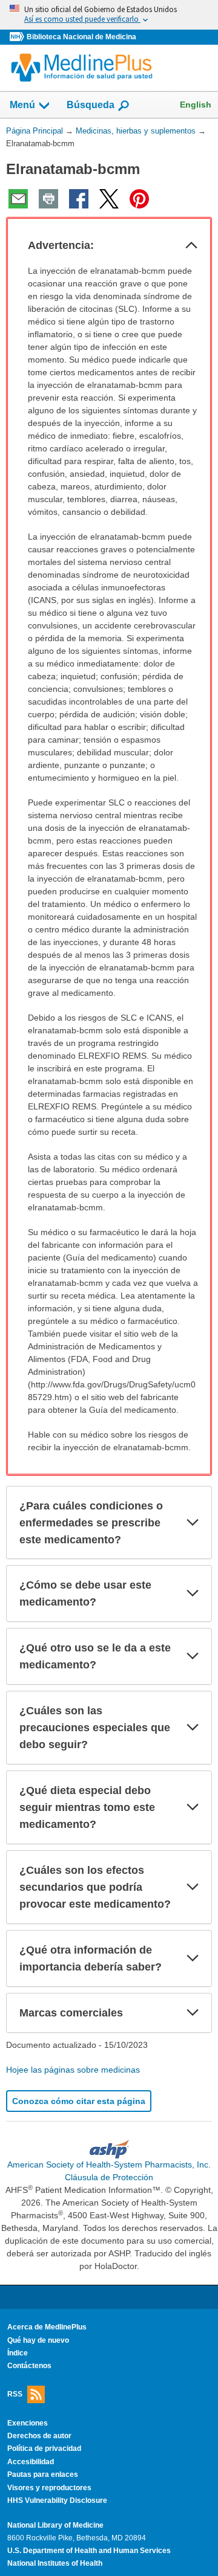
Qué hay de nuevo (38, 2340)
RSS (15, 2394)
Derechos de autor (39, 2436)
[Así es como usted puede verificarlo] (109, 15)
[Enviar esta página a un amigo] (18, 199)
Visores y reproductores (49, 2488)
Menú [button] (22, 105)
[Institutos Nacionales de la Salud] (18, 37)
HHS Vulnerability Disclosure (57, 2500)
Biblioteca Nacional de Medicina (81, 37)
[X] (109, 199)
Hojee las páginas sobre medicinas (73, 2070)
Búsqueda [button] (91, 108)
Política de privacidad (44, 2448)
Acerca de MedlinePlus (47, 2327)
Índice (18, 2353)
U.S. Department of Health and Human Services (89, 2551)
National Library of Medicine (55, 2525)
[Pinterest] (139, 199)
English (196, 105)
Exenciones (28, 2423)
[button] (191, 245)
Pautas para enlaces (43, 2474)
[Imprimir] (48, 199)
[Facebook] (79, 199)
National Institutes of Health (55, 2563)
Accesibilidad (31, 2462)
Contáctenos (29, 2366)
